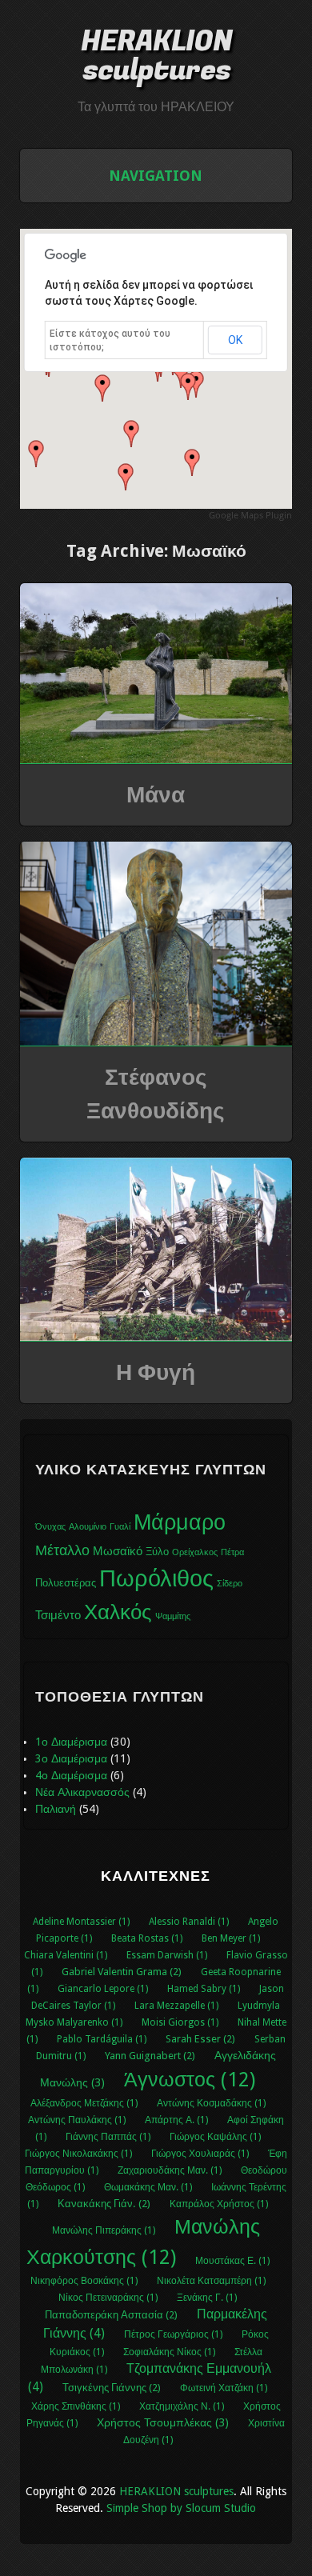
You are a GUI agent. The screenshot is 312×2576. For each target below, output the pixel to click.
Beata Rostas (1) (147, 1938)
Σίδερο (230, 1584)
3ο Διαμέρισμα (71, 1758)
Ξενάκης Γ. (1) (207, 2298)
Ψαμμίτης (173, 1616)
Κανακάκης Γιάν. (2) (104, 2204)
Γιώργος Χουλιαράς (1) (200, 2154)
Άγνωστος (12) (190, 2080)
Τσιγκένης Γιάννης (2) (112, 2388)
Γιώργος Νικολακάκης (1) (78, 2154)
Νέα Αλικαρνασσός (82, 1792)
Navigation (156, 176)
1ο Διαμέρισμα (71, 1742)
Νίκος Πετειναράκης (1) (108, 2298)
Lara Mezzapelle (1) (176, 2006)
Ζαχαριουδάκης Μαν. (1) (170, 2170)
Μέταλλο (62, 1550)
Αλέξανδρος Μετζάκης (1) (84, 2103)
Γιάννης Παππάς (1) (108, 2137)
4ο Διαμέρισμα (71, 1775)
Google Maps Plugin (250, 515)
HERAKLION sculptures (156, 56)
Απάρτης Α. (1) (176, 2120)
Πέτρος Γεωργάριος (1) (173, 2334)
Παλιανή (56, 1809)
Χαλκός (118, 1612)
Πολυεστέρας (66, 1583)
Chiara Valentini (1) (66, 1955)
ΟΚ (235, 340)
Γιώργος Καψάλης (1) (215, 2137)
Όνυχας (50, 1527)
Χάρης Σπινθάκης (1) (76, 2406)
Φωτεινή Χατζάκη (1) (224, 2388)
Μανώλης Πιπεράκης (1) (104, 2230)
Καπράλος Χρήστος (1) (219, 2204)
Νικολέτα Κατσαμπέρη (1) (211, 2281)
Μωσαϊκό (118, 1551)
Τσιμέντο (58, 1615)
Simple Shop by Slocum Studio (181, 2508)
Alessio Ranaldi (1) (189, 1922)
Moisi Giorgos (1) (180, 2022)
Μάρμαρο (180, 1522)
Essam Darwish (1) (167, 1955)
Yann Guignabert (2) (150, 2056)
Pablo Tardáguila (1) (102, 2039)
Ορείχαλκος (195, 1552)
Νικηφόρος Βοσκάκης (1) (84, 2281)
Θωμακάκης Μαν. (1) (148, 2187)
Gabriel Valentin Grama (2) (122, 1972)
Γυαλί (120, 1527)
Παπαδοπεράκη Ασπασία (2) (111, 2315)
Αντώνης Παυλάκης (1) (77, 2120)
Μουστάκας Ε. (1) (232, 2261)
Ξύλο (157, 1552)
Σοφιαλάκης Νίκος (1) (169, 2352)
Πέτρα (232, 1552)
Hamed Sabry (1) (204, 1989)
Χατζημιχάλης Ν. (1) (182, 2406)
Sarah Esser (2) (200, 2039)
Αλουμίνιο (88, 1527)
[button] (188, 386)
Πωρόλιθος (156, 1578)
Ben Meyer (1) (231, 1938)
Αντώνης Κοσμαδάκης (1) (211, 2103)
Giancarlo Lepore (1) (103, 1989)
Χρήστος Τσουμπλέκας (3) (163, 2422)
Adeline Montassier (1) (81, 1922)
